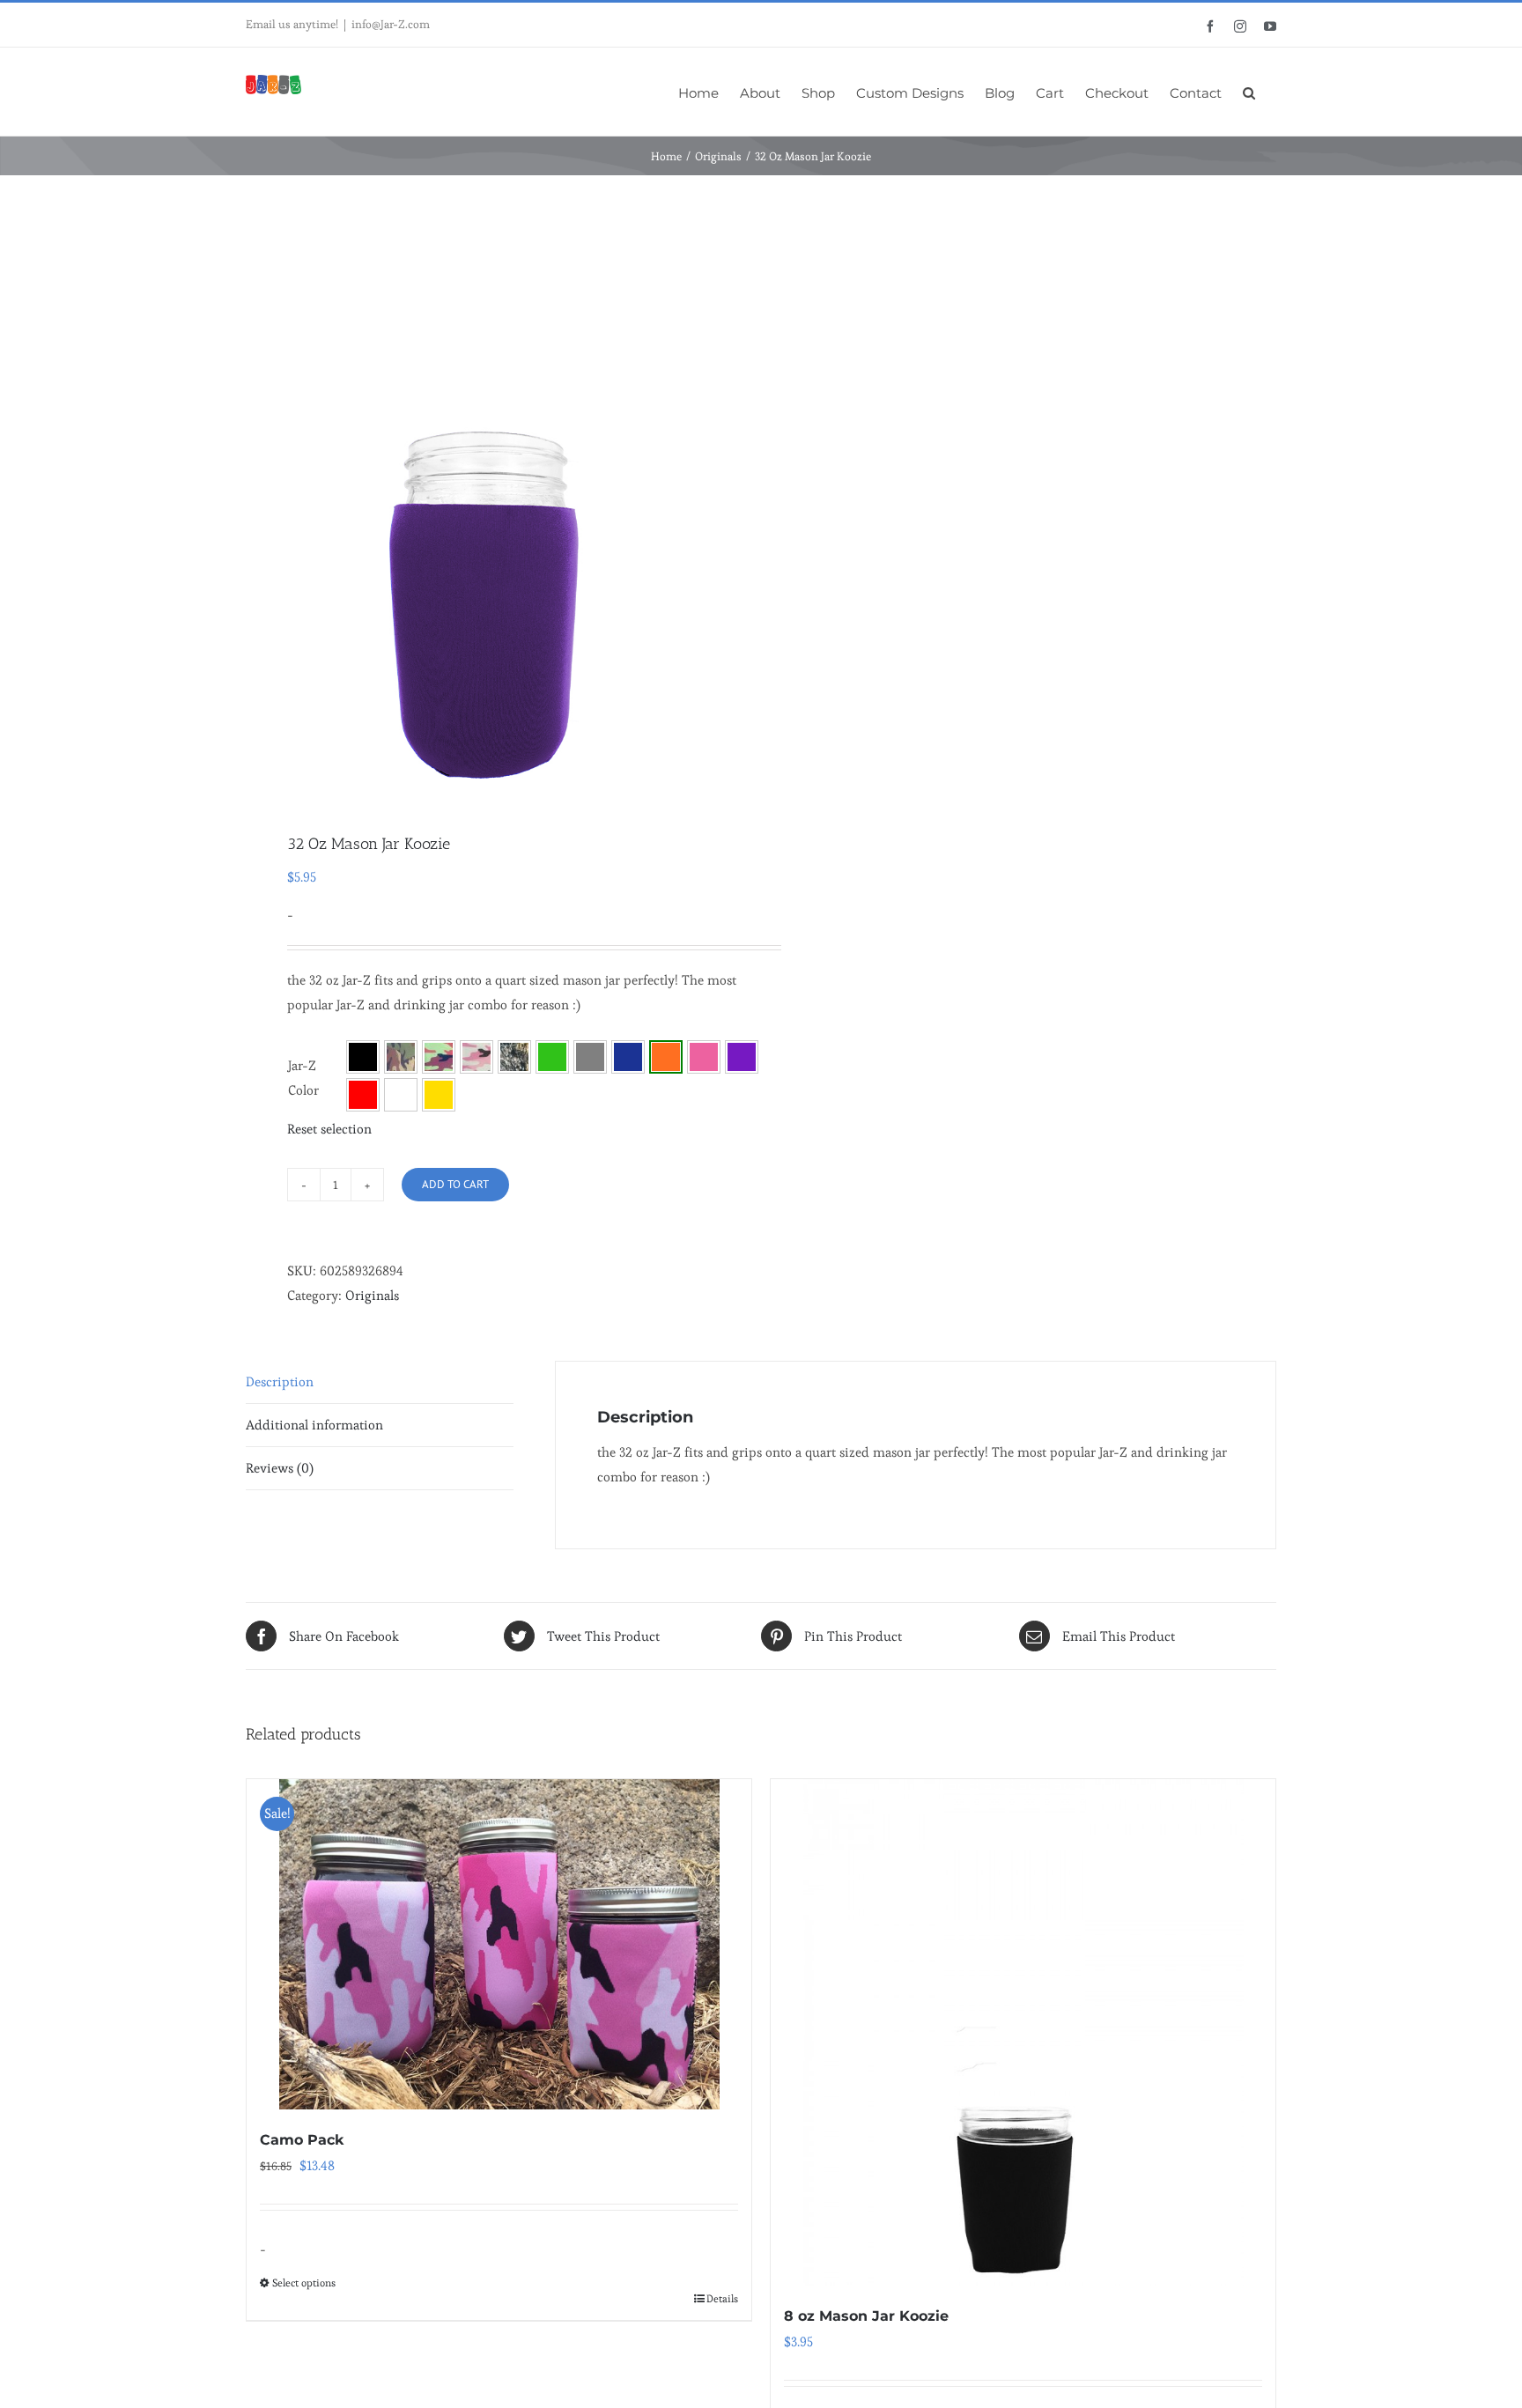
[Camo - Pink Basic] (477, 1057)
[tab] (380, 1382)
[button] (1249, 92)
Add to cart (455, 1184)
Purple (742, 1057)
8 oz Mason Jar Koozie (866, 2316)
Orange (666, 1057)
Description (280, 1381)
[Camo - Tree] (514, 1057)
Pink (704, 1057)
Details (722, 2298)
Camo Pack (302, 2140)
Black (363, 1057)
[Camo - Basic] (401, 1057)
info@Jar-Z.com (391, 24)
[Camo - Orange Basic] (439, 1057)
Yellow (439, 1095)
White (401, 1095)
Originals (372, 1295)
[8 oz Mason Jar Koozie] (1023, 2032)
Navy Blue (628, 1057)
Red (363, 1095)
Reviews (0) (280, 1468)
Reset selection (329, 1129)
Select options (304, 2282)
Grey (590, 1057)
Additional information (314, 1425)
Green (552, 1057)
